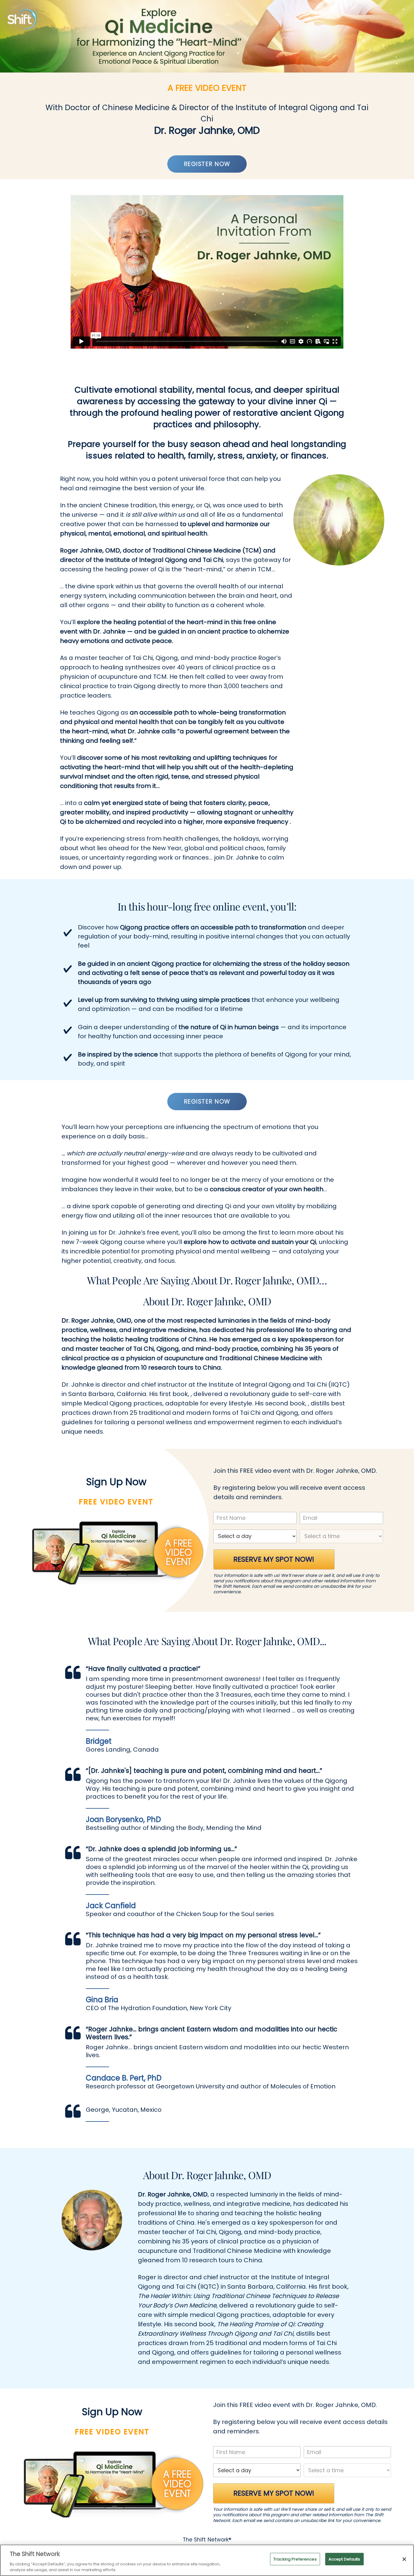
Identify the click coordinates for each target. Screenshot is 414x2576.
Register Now (207, 164)
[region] (207, 2560)
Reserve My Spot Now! (274, 1559)
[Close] (404, 2559)
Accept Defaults (344, 2559)
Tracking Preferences (295, 2559)
